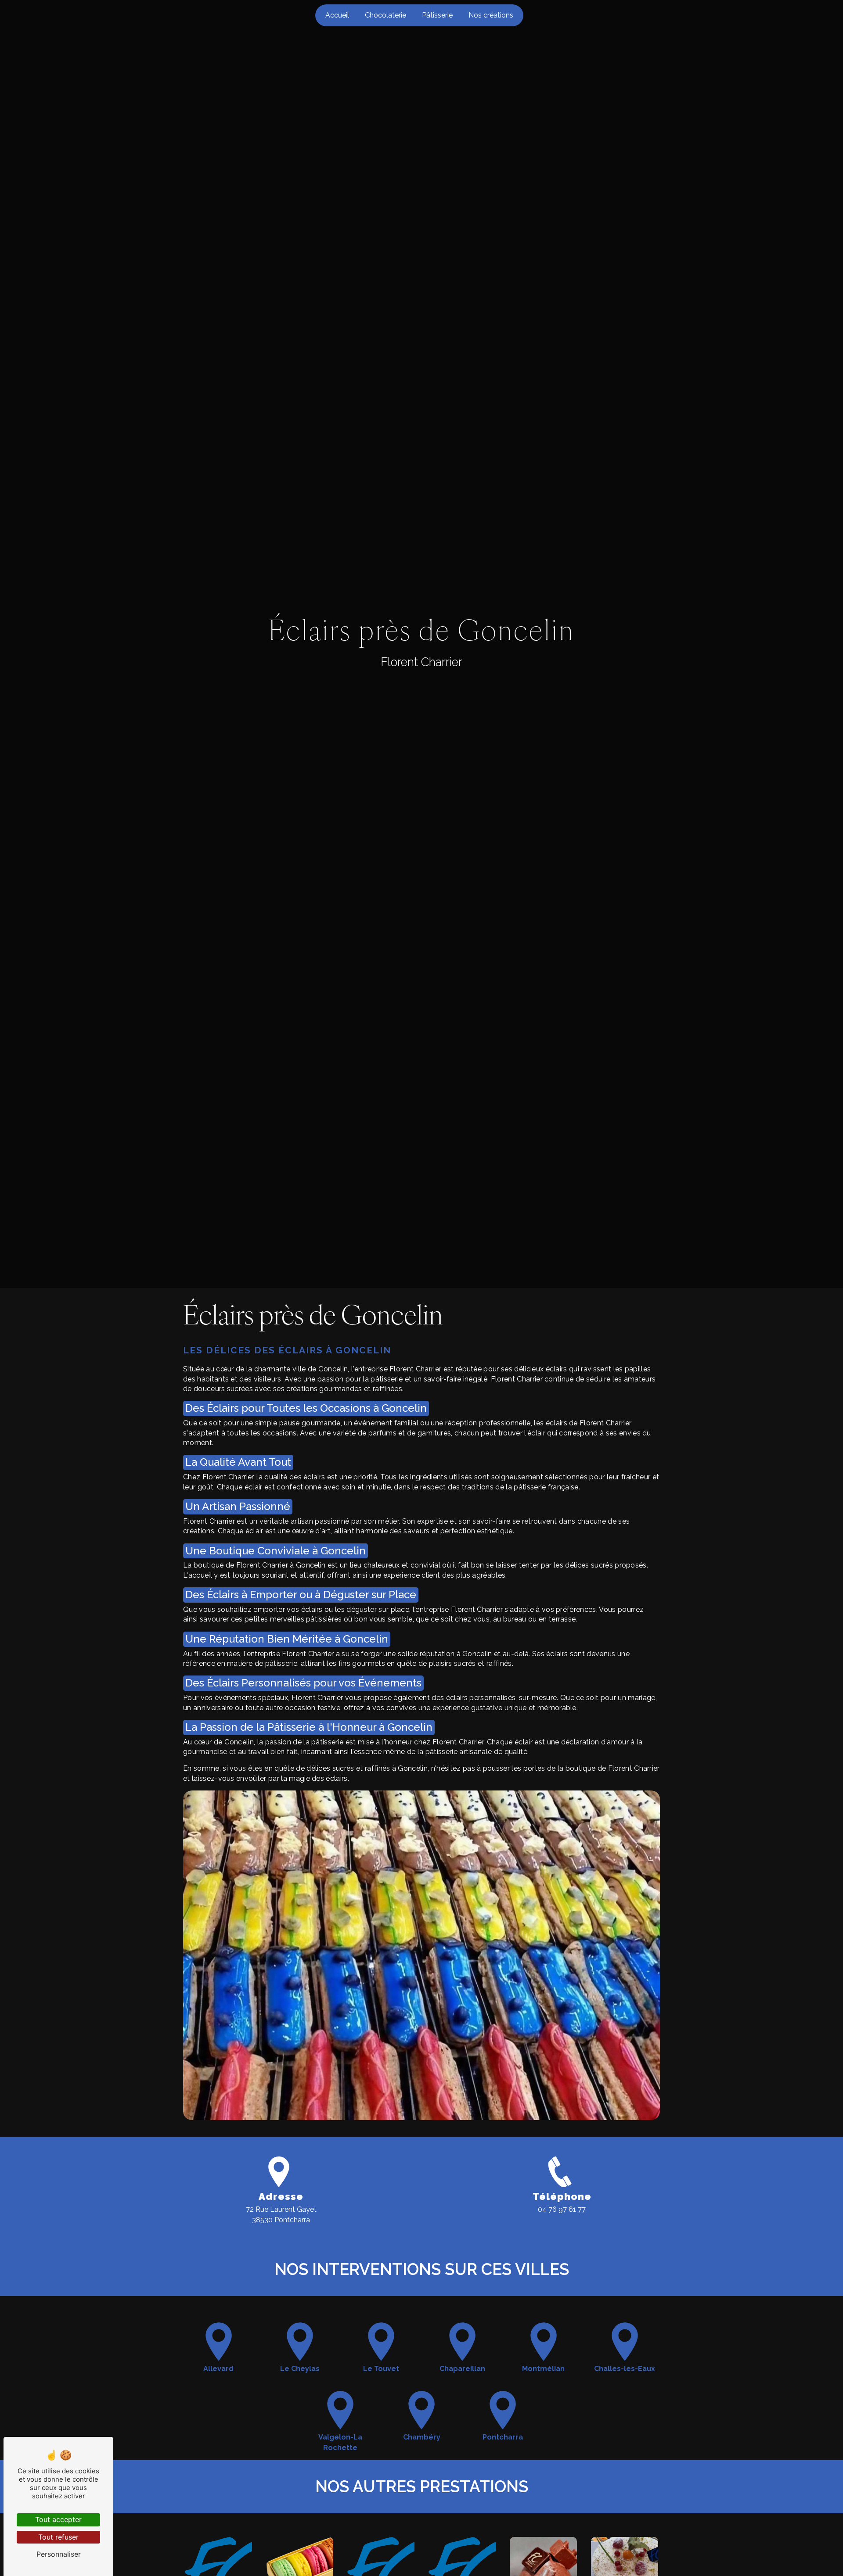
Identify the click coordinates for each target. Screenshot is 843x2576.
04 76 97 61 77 (562, 2209)
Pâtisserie (437, 15)
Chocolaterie (385, 15)
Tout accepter (58, 2519)
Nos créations (491, 15)
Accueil (337, 15)
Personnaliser (59, 2554)
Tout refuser (58, 2537)
